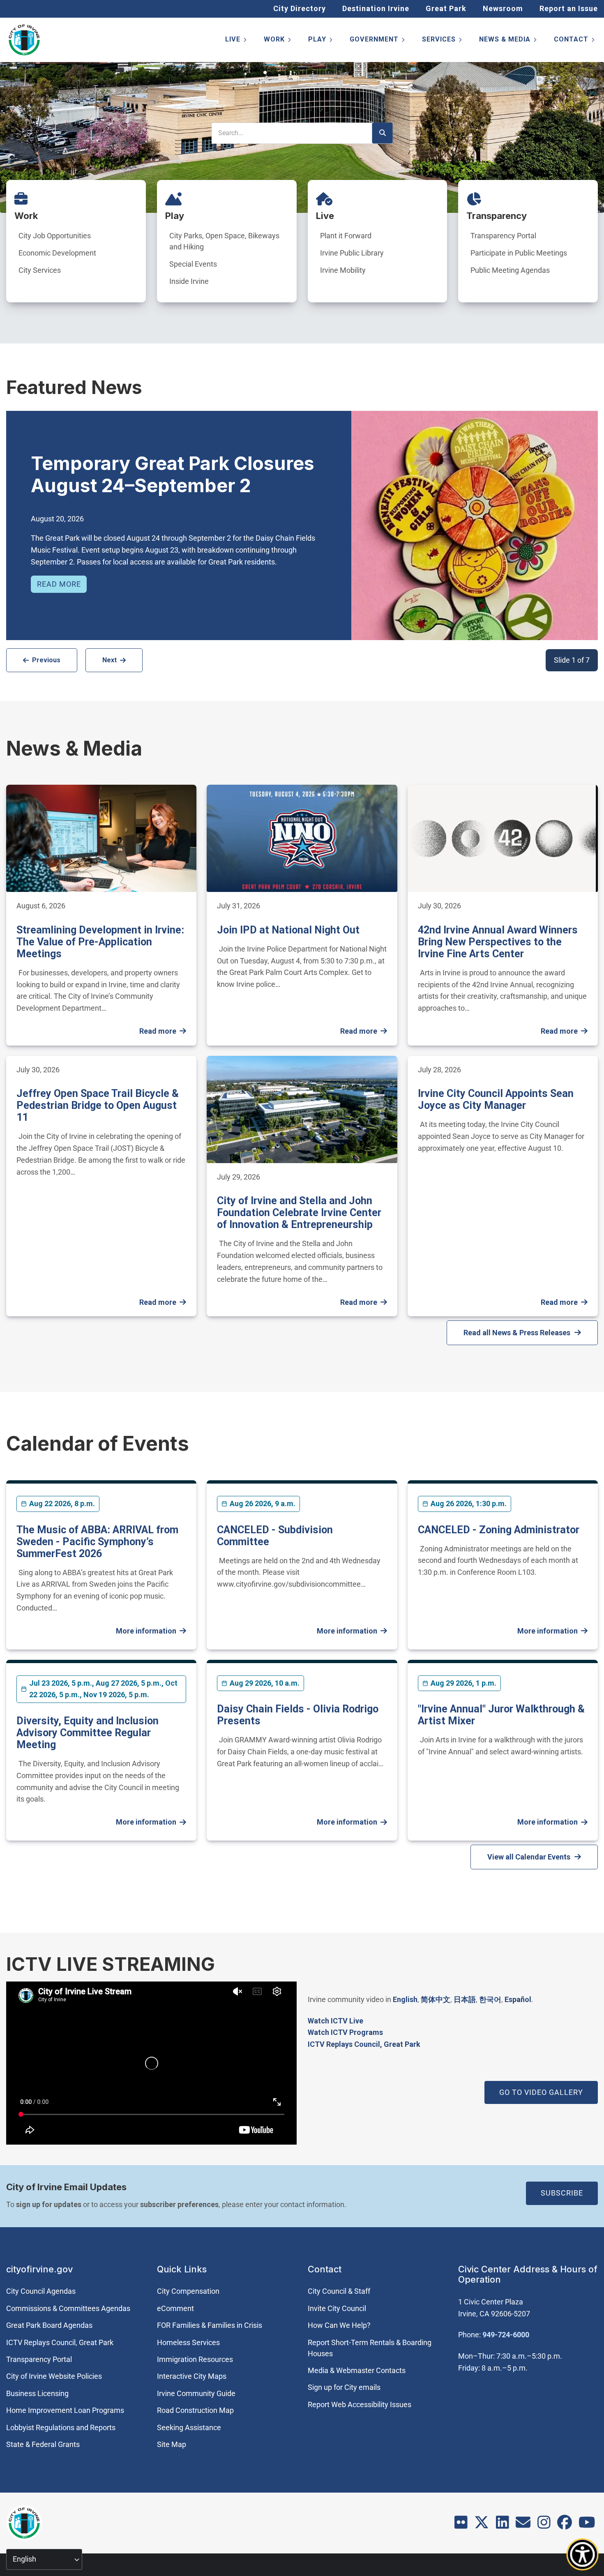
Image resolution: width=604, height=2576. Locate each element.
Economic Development (57, 253)
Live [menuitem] (236, 41)
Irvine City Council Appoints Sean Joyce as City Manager (496, 1099)
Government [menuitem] (378, 41)
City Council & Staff (339, 2291)
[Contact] (523, 2525)
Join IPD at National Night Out (288, 930)
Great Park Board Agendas (49, 2325)
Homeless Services (188, 2342)
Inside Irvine (189, 281)
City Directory (300, 8)
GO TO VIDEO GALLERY (541, 2092)
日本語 (465, 1999)
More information (146, 1631)
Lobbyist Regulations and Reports (61, 2427)
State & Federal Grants (43, 2444)
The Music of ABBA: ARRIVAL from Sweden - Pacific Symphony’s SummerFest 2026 (97, 1542)
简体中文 (436, 1999)
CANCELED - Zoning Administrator (499, 1530)
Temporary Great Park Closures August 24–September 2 (173, 474)
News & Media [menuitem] (508, 41)
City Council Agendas (41, 2291)
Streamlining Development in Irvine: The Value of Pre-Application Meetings (100, 942)
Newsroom (503, 8)
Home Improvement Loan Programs (65, 2410)
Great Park (446, 8)
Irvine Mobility (343, 270)
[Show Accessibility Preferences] (583, 2555)
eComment (175, 2308)
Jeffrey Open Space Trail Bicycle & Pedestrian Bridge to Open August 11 (98, 1105)
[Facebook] (565, 2525)
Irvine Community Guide (196, 2393)
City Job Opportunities (55, 236)
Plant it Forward (346, 236)
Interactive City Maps (192, 2376)
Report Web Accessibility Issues (360, 2404)
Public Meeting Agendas (510, 270)
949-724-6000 (506, 2335)
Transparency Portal (503, 236)
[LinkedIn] (503, 2525)
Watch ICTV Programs (345, 2032)
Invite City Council (337, 2308)
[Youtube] (587, 2525)
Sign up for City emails (344, 2387)
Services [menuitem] (443, 41)
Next (110, 660)
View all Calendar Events (529, 1857)
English (405, 1999)
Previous (46, 660)
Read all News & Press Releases (517, 1333)
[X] (482, 2525)
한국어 (490, 1999)
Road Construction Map (195, 2410)
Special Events (193, 264)
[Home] (24, 40)
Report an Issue (569, 8)
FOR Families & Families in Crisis (210, 2325)
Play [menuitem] (321, 41)
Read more (59, 584)
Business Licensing (37, 2393)
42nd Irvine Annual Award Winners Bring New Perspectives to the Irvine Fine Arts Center (498, 942)
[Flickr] (461, 2525)
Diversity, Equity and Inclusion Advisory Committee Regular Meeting (88, 1733)
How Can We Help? (339, 2325)
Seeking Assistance (189, 2427)
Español (518, 1999)
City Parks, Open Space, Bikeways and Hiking (224, 241)
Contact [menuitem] (575, 41)
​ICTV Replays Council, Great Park (364, 2044)
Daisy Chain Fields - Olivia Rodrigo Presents (298, 1715)
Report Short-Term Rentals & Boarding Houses (370, 2348)
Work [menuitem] (278, 41)
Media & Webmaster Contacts (357, 2370)
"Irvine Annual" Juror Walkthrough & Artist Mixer (501, 1715)
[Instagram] (544, 2525)
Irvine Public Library (352, 253)
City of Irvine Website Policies (54, 2376)
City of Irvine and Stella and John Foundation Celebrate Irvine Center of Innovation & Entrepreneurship (299, 1213)
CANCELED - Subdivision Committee (275, 1536)
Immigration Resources (195, 2359)
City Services (40, 270)
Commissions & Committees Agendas (68, 2308)
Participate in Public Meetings (519, 253)
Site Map (172, 2444)
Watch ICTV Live (335, 2021)
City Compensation (188, 2291)
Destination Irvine (376, 8)
